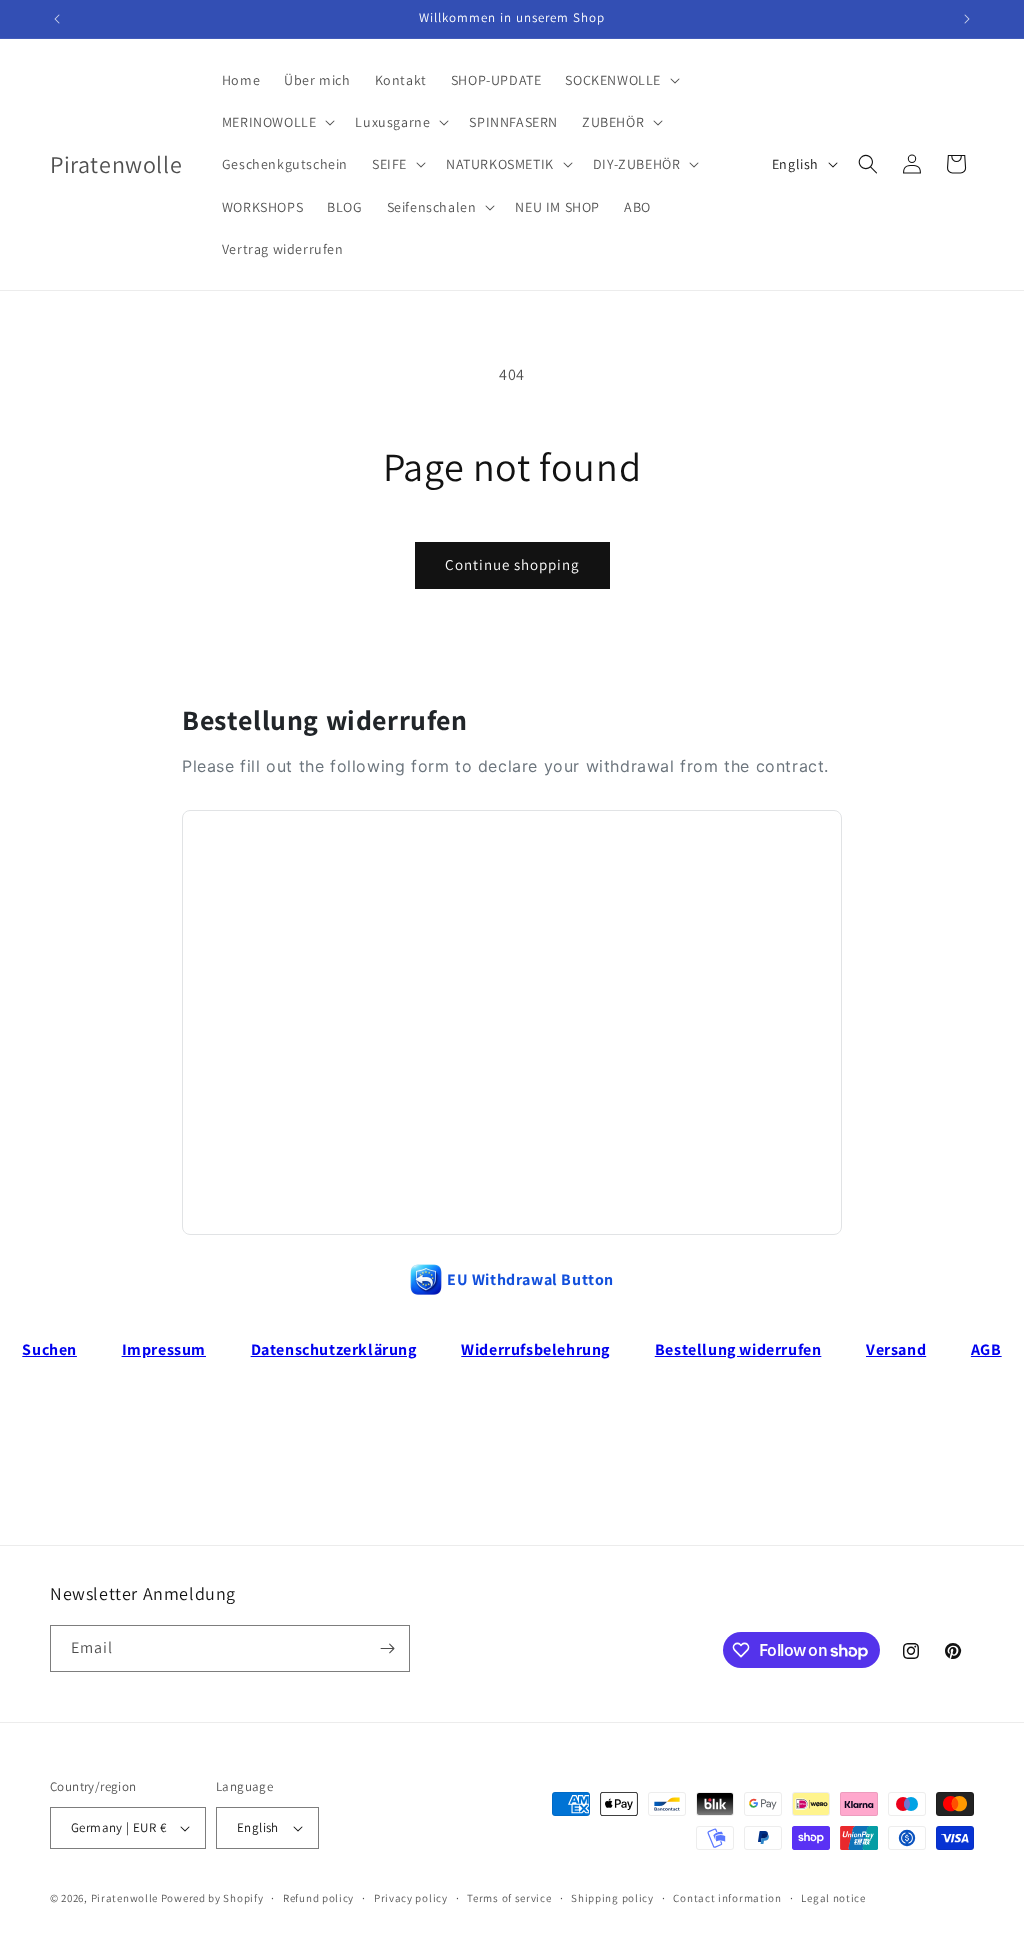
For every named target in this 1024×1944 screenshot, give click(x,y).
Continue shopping (512, 564)
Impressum (164, 1349)
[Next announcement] (967, 19)
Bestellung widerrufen (738, 1349)
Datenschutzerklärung (334, 1349)
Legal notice (833, 1898)
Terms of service (509, 1898)
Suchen (49, 1349)
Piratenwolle (124, 1898)
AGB (986, 1349)
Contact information (727, 1898)
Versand (896, 1349)
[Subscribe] (387, 1648)
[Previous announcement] (57, 19)
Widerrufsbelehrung (535, 1349)
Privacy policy (411, 1898)
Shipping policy (612, 1898)
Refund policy (318, 1898)
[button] (620, 80)
